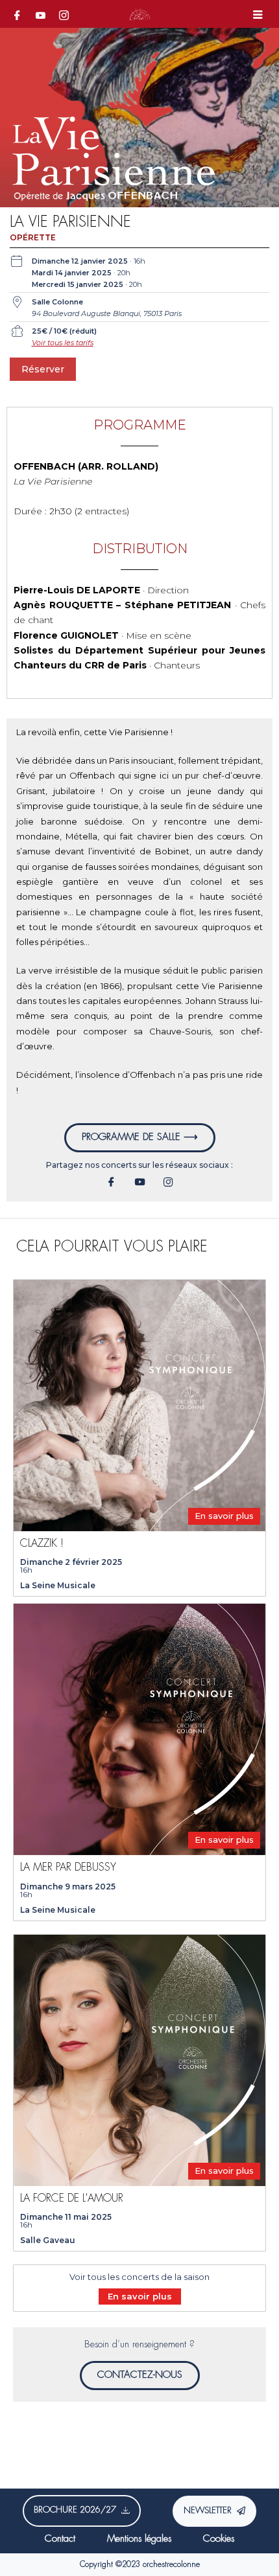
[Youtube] (40, 15)
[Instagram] (64, 15)
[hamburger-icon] (258, 16)
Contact (60, 2539)
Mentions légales (139, 2539)
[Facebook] (17, 15)
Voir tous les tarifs (63, 343)
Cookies (219, 2539)
